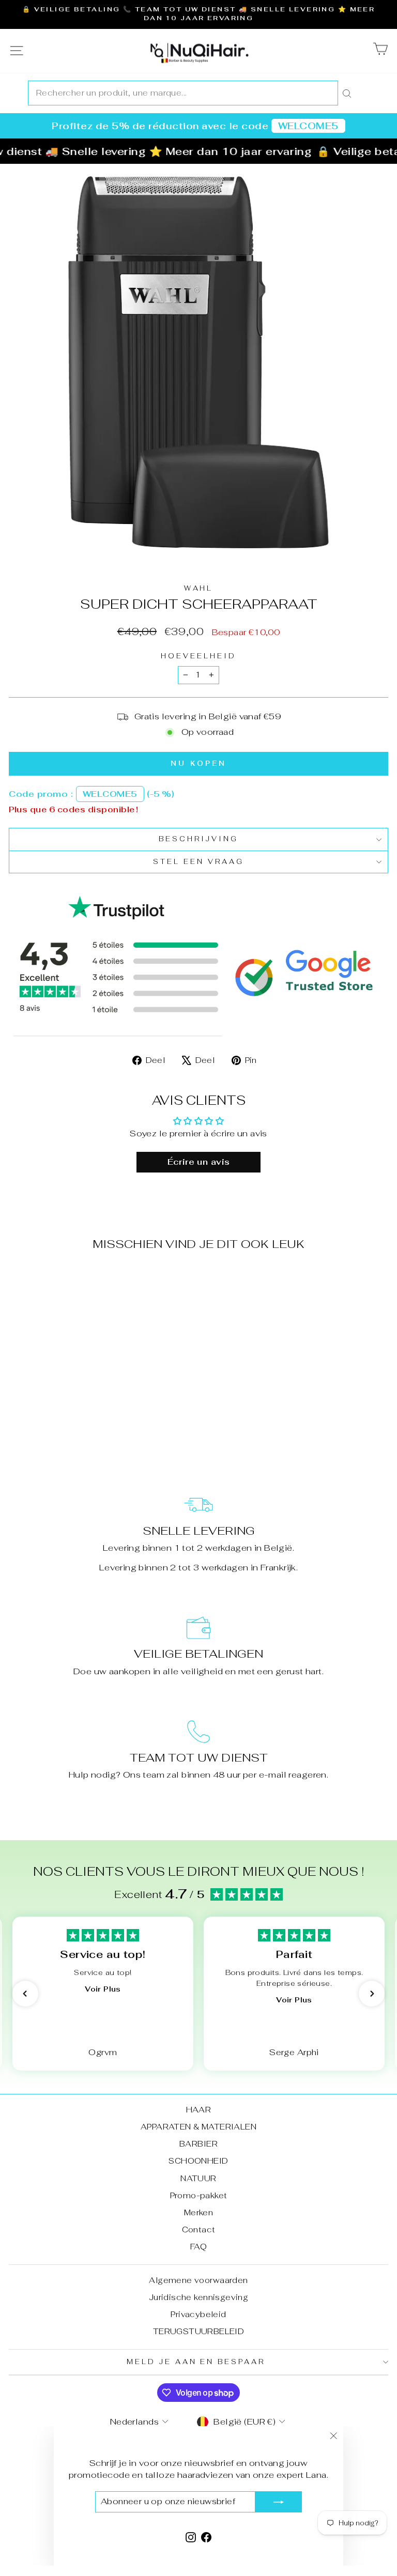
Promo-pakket (199, 2195)
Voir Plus (103, 1989)
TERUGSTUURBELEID (199, 2331)
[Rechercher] (347, 93)
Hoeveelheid (198, 656)
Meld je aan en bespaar (196, 2362)
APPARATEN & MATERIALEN (198, 2127)
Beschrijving (198, 839)
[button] (25, 1994)
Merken (198, 2212)
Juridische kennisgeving (199, 2297)
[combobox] (183, 93)
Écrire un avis (199, 1162)
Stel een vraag (198, 862)
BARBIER (198, 2144)
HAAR (199, 2110)
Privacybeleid (198, 2314)
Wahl (199, 588)
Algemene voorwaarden (198, 2280)
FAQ (198, 2247)
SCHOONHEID (198, 2161)
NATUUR (198, 2178)
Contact (199, 2230)
